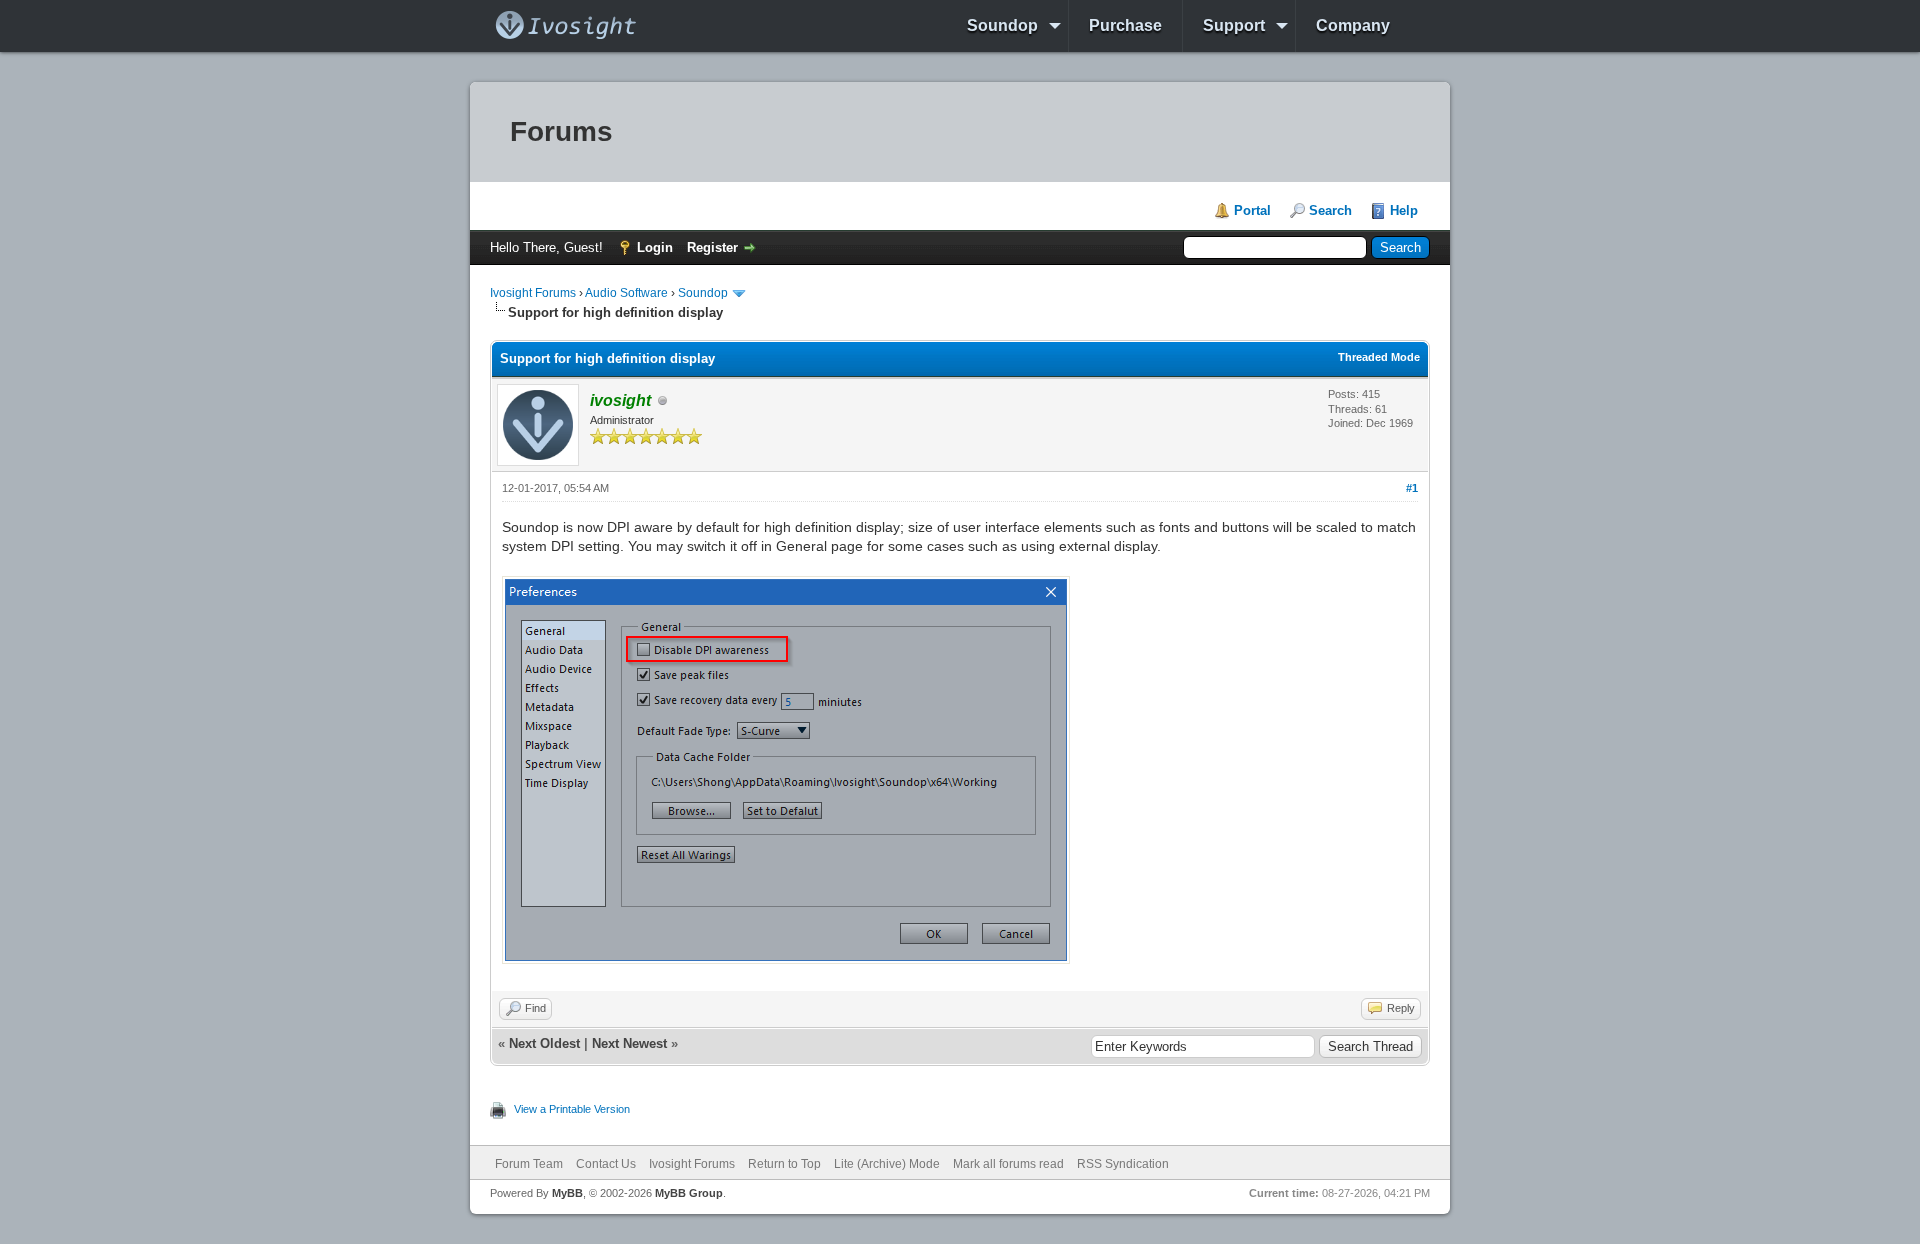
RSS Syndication (1123, 1164)
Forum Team (529, 1164)
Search (1330, 210)
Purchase (1125, 25)
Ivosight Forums (533, 293)
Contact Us (606, 1164)
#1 (1412, 488)
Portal (1252, 210)
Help (1404, 210)
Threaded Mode (1379, 357)
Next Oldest (544, 1043)
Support (1234, 25)
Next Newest (629, 1043)
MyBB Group (689, 1193)
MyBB (567, 1193)
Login (655, 247)
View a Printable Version (572, 1109)
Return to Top (784, 1164)
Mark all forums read (1008, 1164)
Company (1353, 25)
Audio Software (626, 293)
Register (712, 247)
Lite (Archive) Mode (887, 1164)
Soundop (1002, 25)
